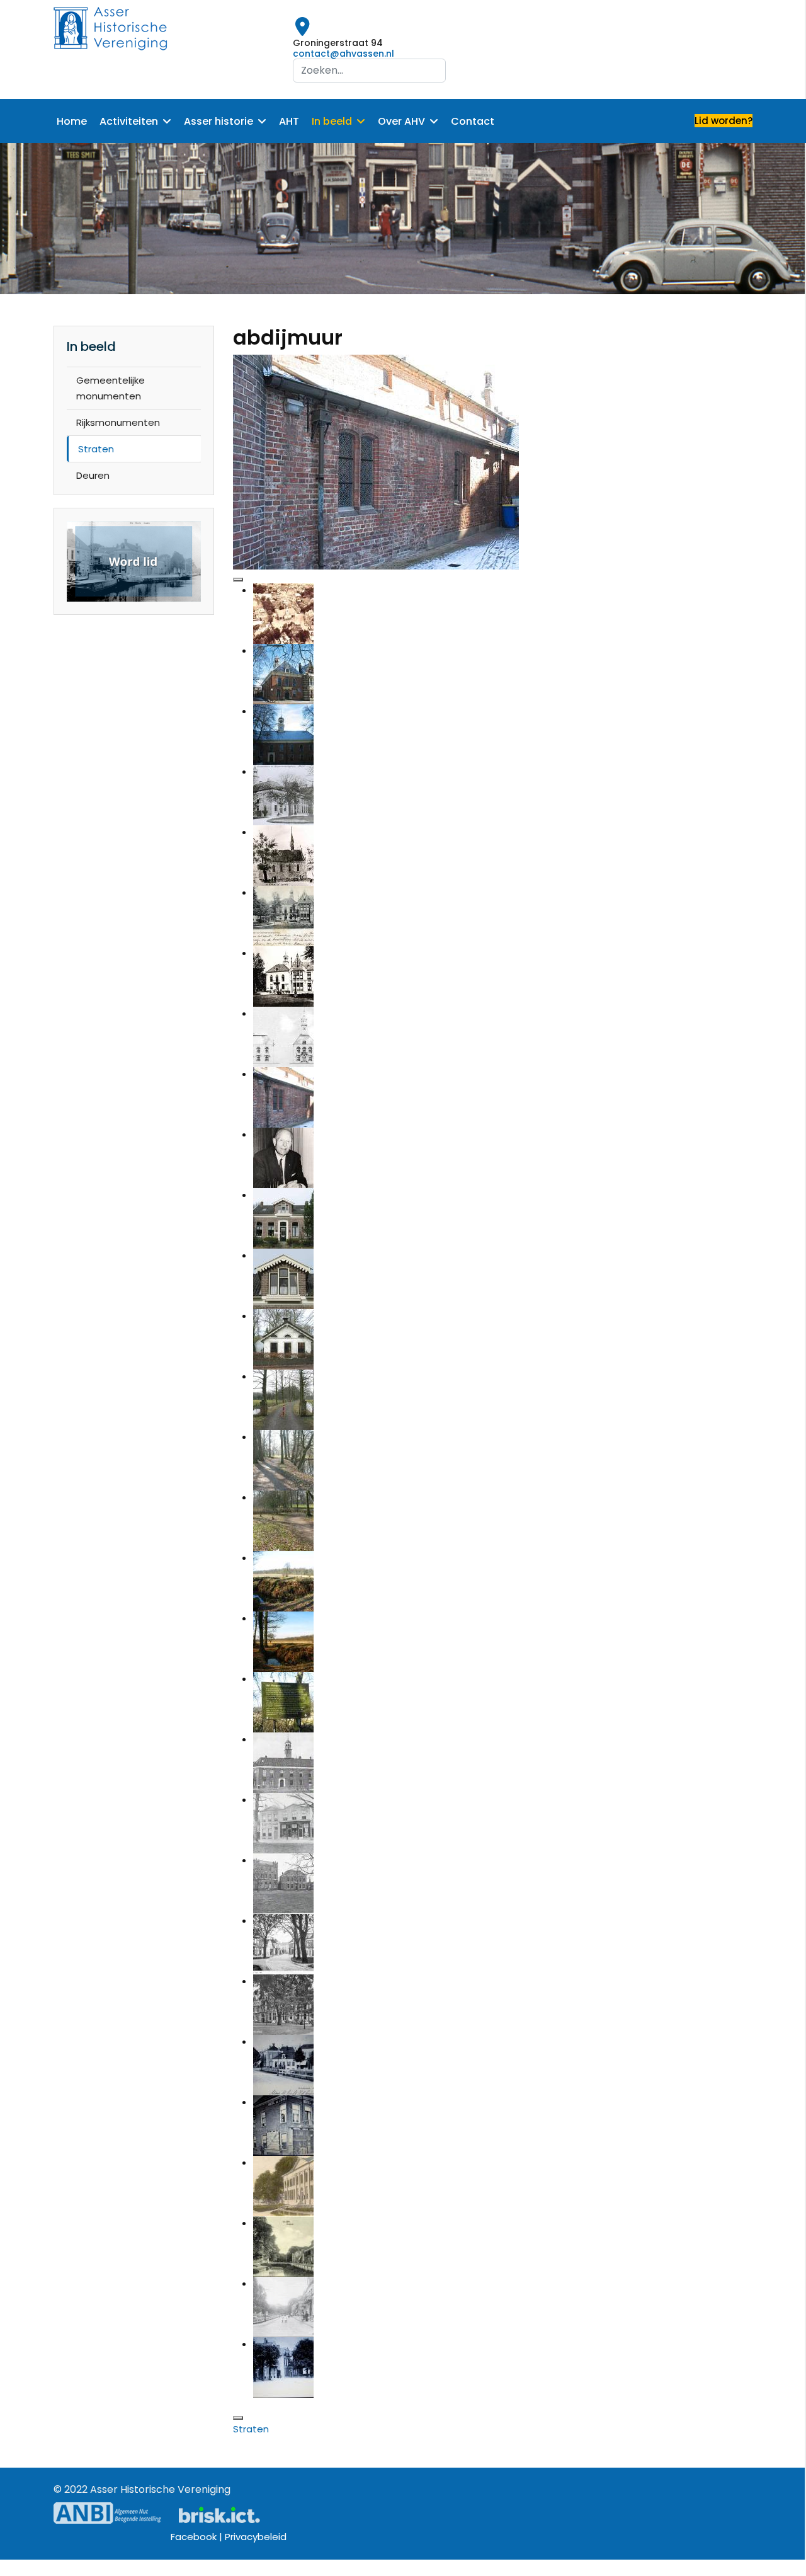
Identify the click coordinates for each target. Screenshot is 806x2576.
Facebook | (198, 2537)
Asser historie (219, 121)
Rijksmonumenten (118, 422)
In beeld (332, 121)
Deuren (93, 475)
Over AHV (401, 121)
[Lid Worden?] (134, 562)
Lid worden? (724, 121)
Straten (96, 449)
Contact (473, 121)
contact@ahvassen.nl (343, 54)
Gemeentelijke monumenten (111, 388)
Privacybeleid (256, 2537)
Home (72, 121)
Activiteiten (129, 121)
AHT (289, 121)
